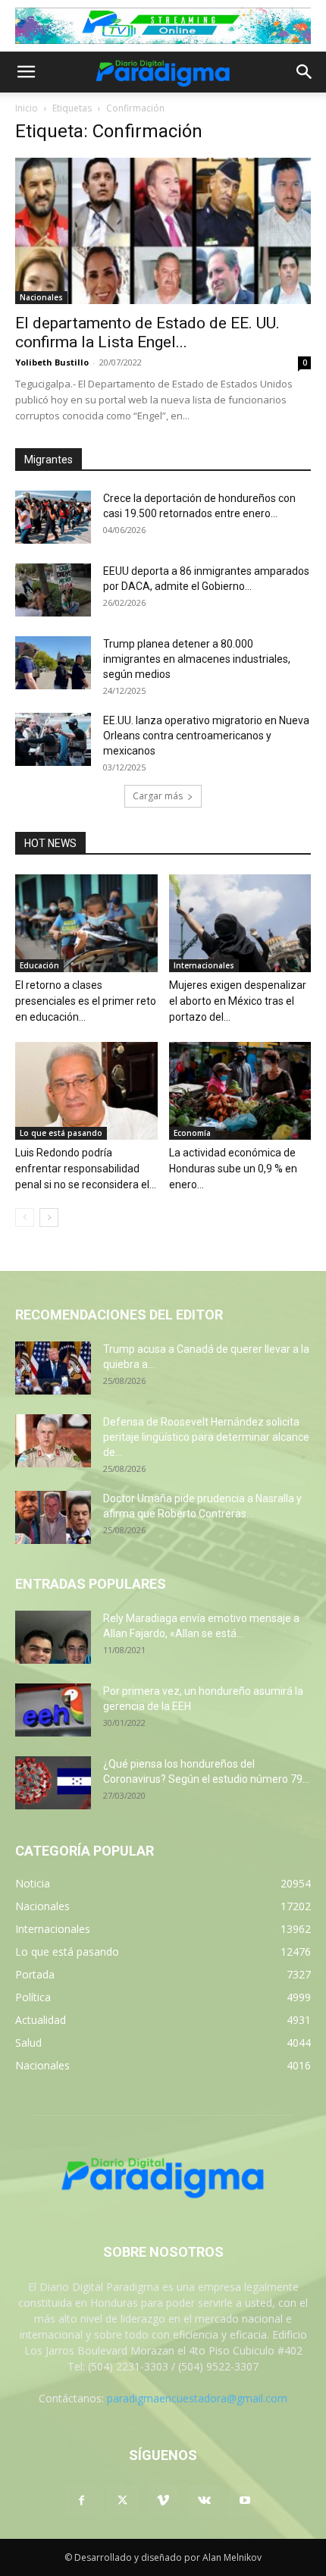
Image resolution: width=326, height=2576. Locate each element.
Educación (39, 965)
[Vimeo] (163, 2501)
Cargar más (158, 796)
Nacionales (41, 297)
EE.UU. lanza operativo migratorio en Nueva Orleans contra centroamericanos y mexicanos (206, 736)
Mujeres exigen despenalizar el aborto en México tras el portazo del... (238, 1001)
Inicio (27, 108)
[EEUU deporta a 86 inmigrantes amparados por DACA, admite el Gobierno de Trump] (53, 590)
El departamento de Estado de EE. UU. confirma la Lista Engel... (147, 333)
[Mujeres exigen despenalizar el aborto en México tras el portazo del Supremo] (240, 923)
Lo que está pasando (61, 1133)
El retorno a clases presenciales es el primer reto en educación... (86, 1001)
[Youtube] (245, 2501)
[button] (26, 72)
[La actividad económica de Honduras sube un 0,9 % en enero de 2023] (240, 1091)
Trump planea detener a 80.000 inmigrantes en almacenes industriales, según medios (197, 659)
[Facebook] (81, 2501)
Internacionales (204, 965)
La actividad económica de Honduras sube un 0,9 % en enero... (233, 1169)
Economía (192, 1133)
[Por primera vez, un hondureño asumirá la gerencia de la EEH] (53, 1710)
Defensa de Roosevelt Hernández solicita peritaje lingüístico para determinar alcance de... (206, 1437)
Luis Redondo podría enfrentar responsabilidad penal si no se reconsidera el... (86, 1169)
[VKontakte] (204, 2501)
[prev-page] (25, 1217)
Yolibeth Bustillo (52, 362)
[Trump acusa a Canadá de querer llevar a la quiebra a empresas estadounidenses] (53, 1368)
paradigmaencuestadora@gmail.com (197, 2398)
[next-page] (49, 1217)
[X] (122, 2501)
